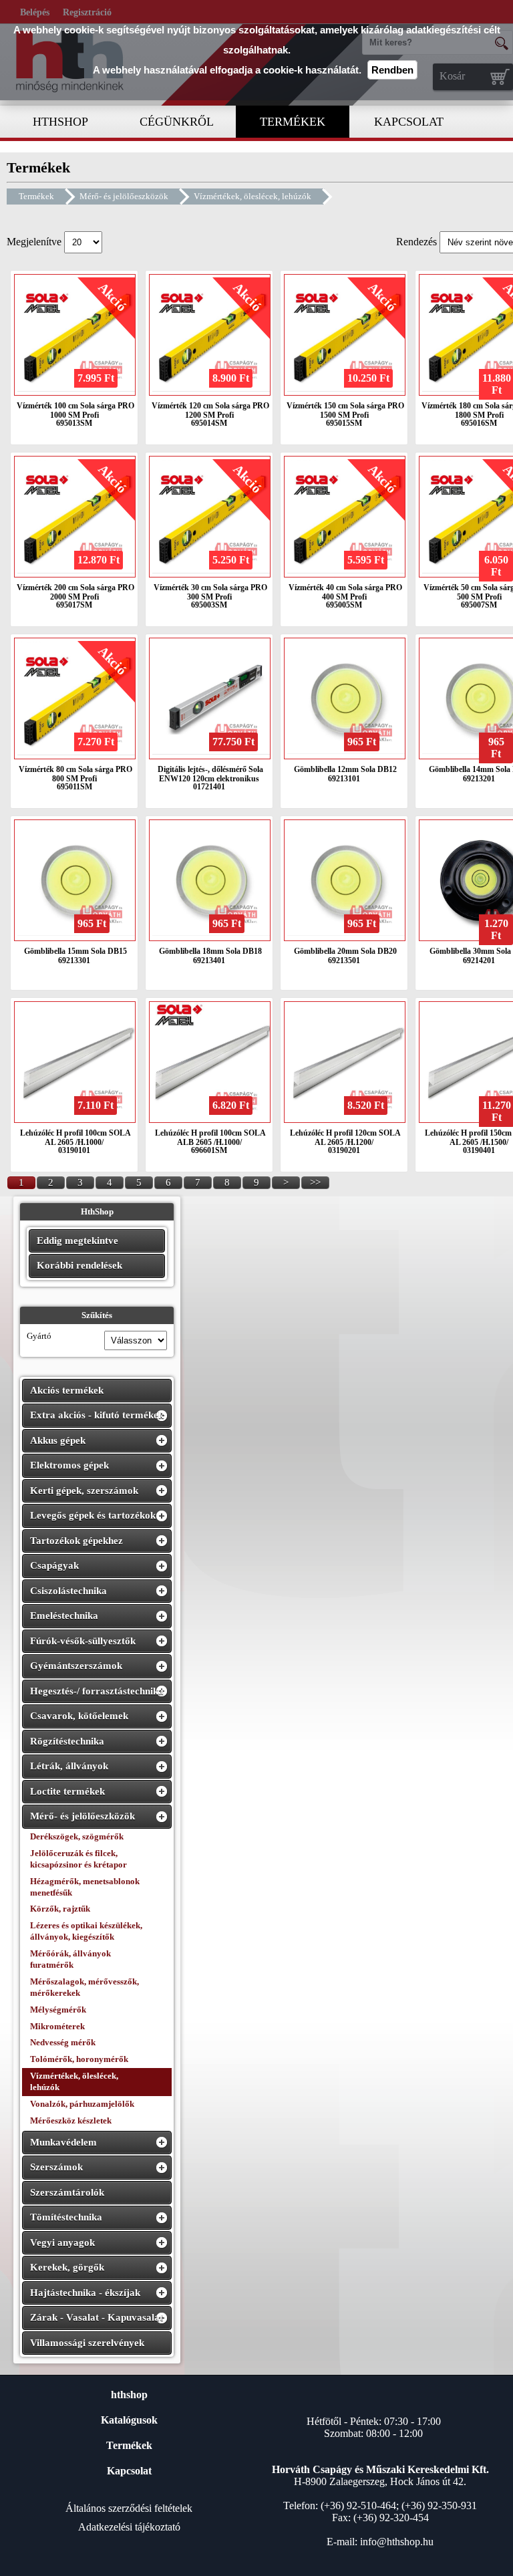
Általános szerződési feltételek (129, 2508)
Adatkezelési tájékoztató (129, 2527)
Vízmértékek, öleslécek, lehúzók (252, 196)
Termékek (36, 196)
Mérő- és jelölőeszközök (124, 196)
